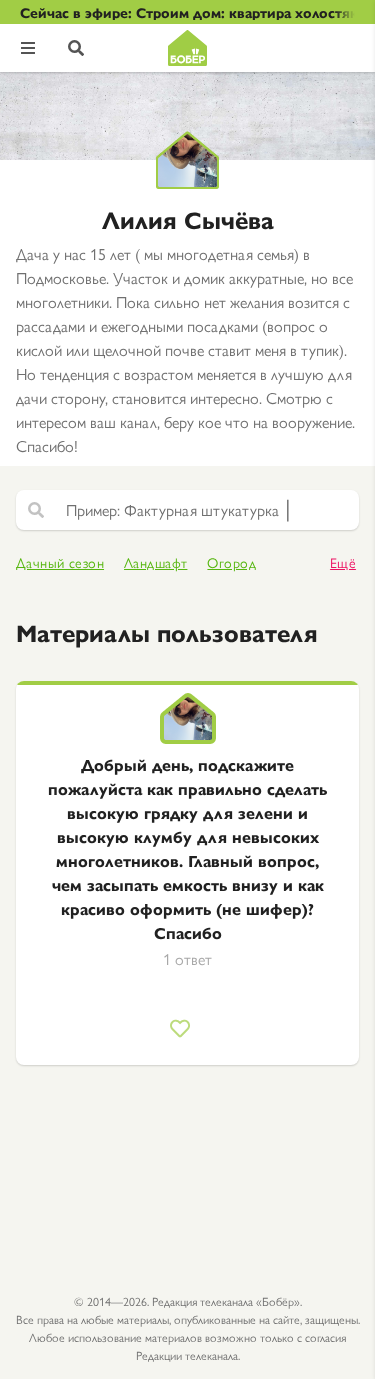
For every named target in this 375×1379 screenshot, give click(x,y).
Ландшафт (155, 562)
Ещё (343, 562)
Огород (231, 562)
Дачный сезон (60, 562)
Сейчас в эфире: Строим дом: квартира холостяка (187, 12)
